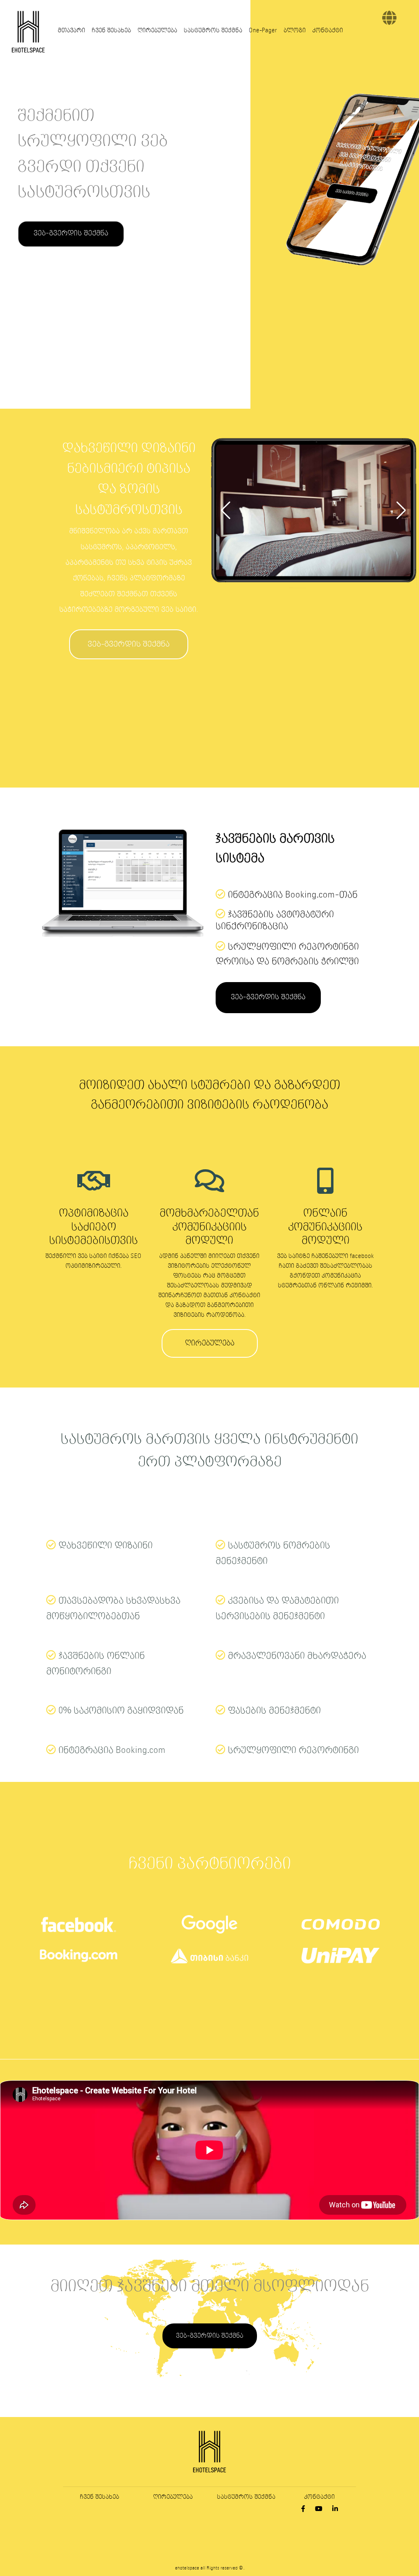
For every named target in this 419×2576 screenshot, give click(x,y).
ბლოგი (295, 31)
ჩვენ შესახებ (111, 31)
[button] (226, 510)
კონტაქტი (328, 31)
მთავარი (71, 31)
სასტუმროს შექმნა (213, 31)
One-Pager (263, 31)
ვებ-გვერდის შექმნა (71, 234)
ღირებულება (157, 31)
